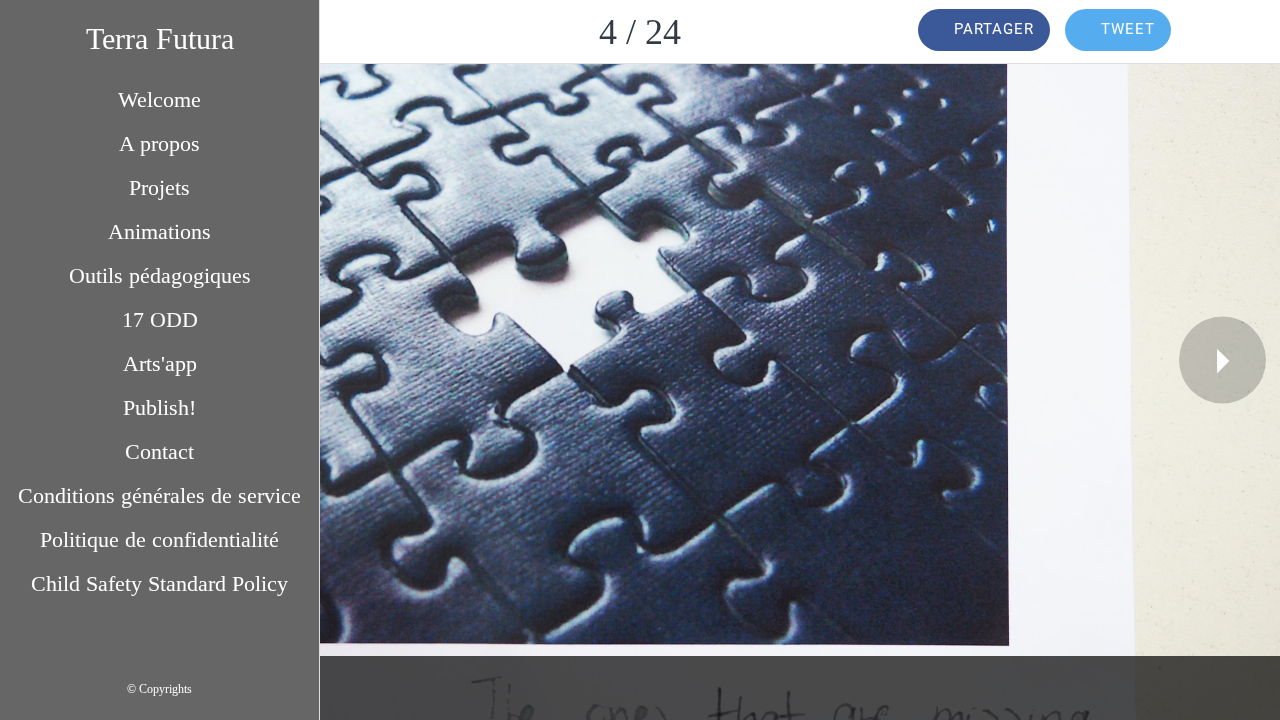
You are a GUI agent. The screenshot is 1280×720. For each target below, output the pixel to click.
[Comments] (1228, 32)
